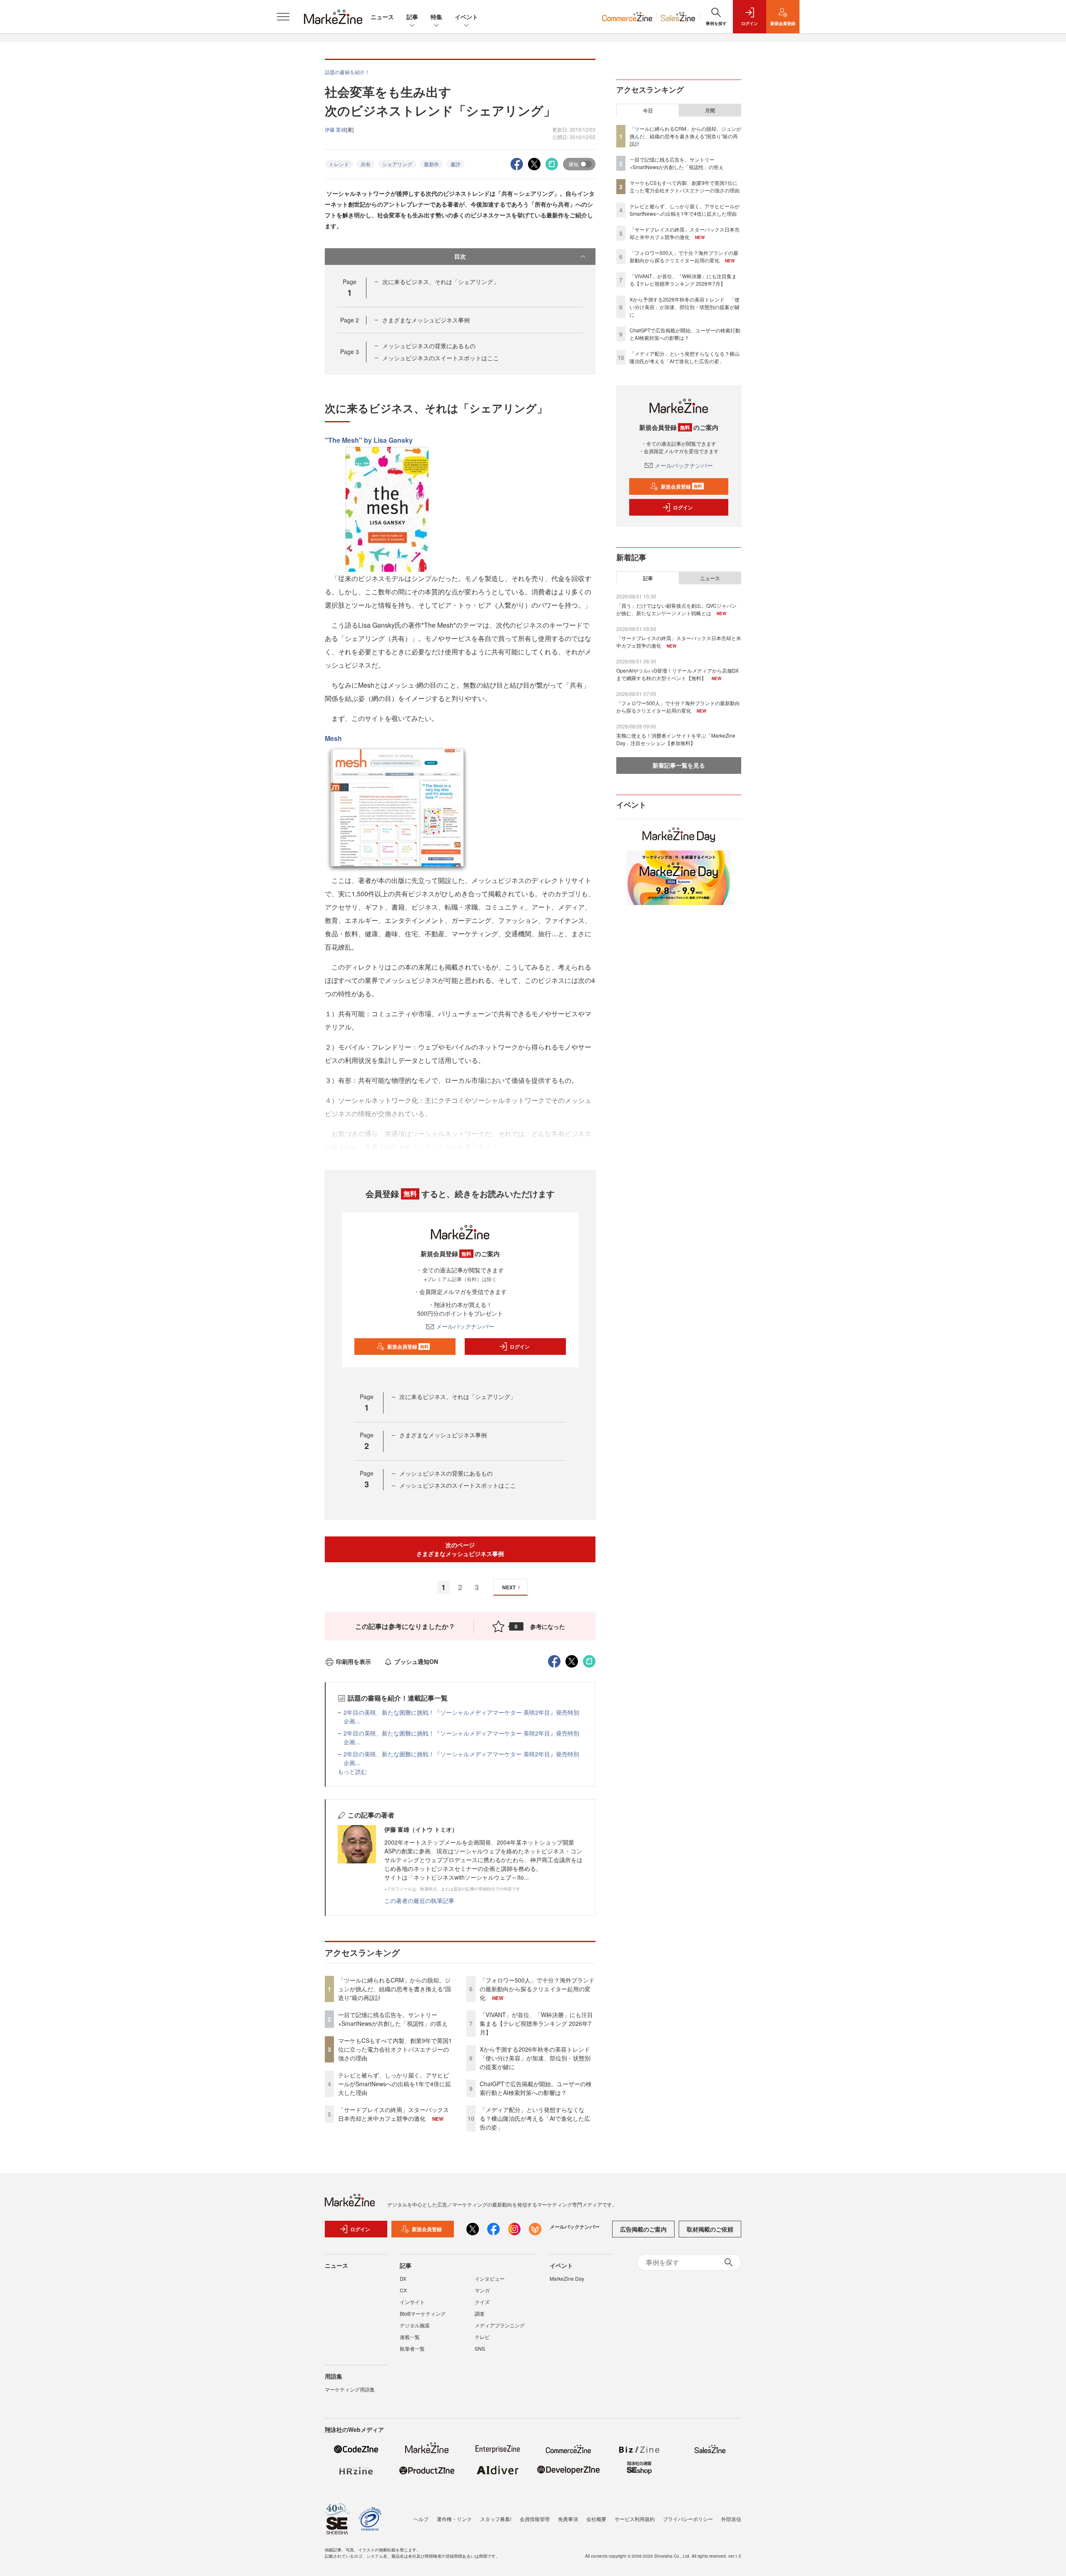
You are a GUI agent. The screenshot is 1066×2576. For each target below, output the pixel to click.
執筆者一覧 (412, 2348)
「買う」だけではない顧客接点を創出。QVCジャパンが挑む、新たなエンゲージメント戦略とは (676, 609)
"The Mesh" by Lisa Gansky (369, 440)
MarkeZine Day (567, 2278)
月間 (710, 110)
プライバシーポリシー (688, 2519)
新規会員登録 (408, 1347)
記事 (412, 17)
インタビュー (490, 2278)
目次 (460, 256)
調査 (480, 2313)
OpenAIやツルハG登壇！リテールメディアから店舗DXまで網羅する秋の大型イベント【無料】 (677, 674)
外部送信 (731, 2519)
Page (350, 320)
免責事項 (568, 2519)
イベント (466, 17)
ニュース (382, 17)
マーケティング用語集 (350, 2389)
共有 (366, 164)
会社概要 (596, 2519)
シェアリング (397, 164)
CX (403, 2290)
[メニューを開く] (283, 17)
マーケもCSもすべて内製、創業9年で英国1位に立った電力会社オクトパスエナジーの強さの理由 (395, 2049)
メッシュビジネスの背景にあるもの (429, 346)
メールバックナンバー (465, 1326)
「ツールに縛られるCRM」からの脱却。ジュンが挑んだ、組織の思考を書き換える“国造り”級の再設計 (395, 1989)
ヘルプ (421, 2519)
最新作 (431, 164)
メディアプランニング (500, 2325)
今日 (648, 110)
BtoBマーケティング (423, 2313)
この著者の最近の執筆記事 (419, 1900)
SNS (480, 2348)
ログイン (520, 1347)
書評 (456, 164)
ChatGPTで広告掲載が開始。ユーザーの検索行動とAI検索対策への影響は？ (536, 2088)
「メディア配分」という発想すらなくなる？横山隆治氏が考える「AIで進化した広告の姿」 (535, 2118)
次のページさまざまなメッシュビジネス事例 (460, 1549)
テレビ (482, 2337)
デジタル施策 (415, 2325)
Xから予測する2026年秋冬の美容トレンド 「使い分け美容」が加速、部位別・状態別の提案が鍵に (538, 2058)
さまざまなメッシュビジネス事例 (426, 320)
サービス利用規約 (635, 2519)
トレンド (339, 164)
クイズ (482, 2302)
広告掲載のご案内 (643, 2229)
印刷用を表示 (354, 1661)
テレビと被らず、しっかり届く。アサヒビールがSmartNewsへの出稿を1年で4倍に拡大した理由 (395, 2084)
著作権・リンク (454, 2519)
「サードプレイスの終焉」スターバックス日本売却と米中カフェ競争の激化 (394, 2114)
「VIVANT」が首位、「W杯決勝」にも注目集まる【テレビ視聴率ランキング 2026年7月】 (536, 2023)
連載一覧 (410, 2337)
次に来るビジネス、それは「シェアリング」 (441, 282)
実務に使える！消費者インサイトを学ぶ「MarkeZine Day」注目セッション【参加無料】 (676, 739)
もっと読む (352, 1771)
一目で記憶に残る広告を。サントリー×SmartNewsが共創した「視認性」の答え (393, 2019)
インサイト (412, 2302)
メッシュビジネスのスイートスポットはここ (441, 358)
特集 (436, 17)
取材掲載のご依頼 (710, 2229)
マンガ (482, 2290)
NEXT (509, 1587)
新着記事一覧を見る (679, 765)
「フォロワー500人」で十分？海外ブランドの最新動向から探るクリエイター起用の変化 (537, 1989)
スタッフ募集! (496, 2519)
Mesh (333, 738)
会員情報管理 (535, 2519)
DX (403, 2278)
